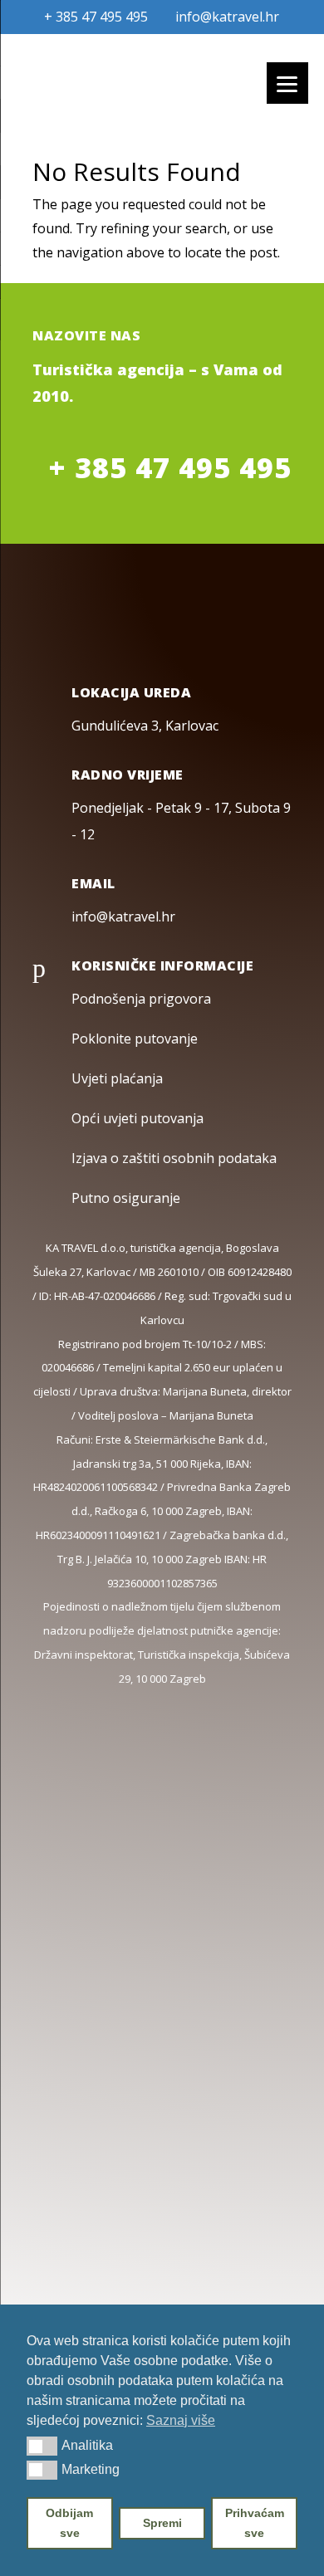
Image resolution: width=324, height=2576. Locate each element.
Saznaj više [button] (181, 2420)
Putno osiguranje (126, 1198)
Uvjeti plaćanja (117, 1078)
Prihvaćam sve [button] (255, 2523)
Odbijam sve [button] (69, 2523)
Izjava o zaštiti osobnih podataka (174, 1158)
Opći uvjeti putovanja (137, 1118)
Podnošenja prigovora (141, 999)
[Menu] (287, 83)
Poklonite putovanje (135, 1039)
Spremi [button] (162, 2523)
